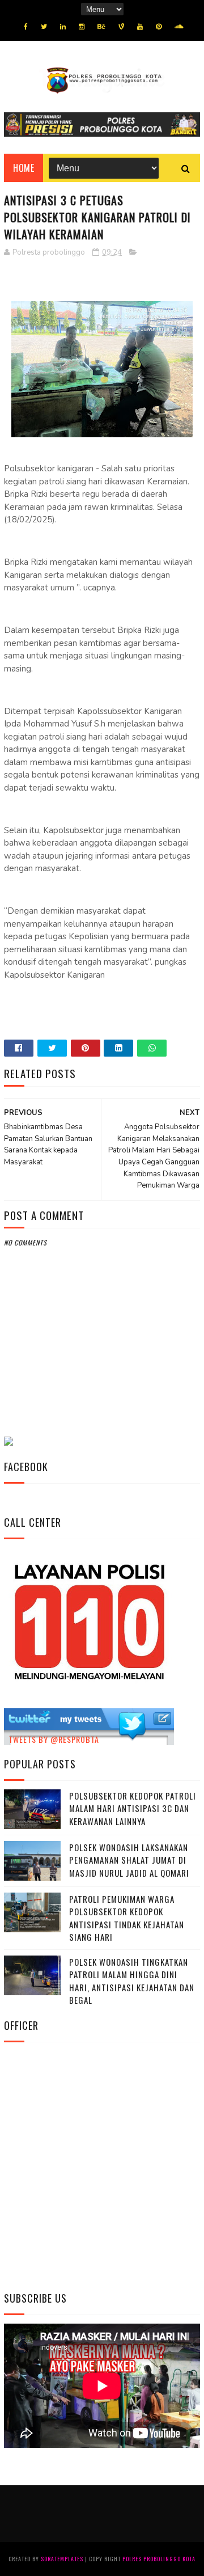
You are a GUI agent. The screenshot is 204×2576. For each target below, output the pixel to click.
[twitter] (44, 27)
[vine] (121, 27)
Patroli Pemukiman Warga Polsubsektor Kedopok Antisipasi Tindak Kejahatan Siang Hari (127, 1918)
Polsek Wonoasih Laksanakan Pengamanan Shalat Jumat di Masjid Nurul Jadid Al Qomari (129, 1860)
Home (24, 168)
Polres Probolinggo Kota (159, 2559)
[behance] (101, 27)
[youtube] (140, 27)
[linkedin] (63, 27)
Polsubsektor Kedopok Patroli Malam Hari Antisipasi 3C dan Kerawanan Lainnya (133, 1808)
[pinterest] (159, 27)
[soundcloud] (179, 27)
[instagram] (82, 27)
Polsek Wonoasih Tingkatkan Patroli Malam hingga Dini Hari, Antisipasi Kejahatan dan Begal (132, 1981)
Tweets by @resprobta (54, 1739)
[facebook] (26, 27)
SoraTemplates (62, 2559)
